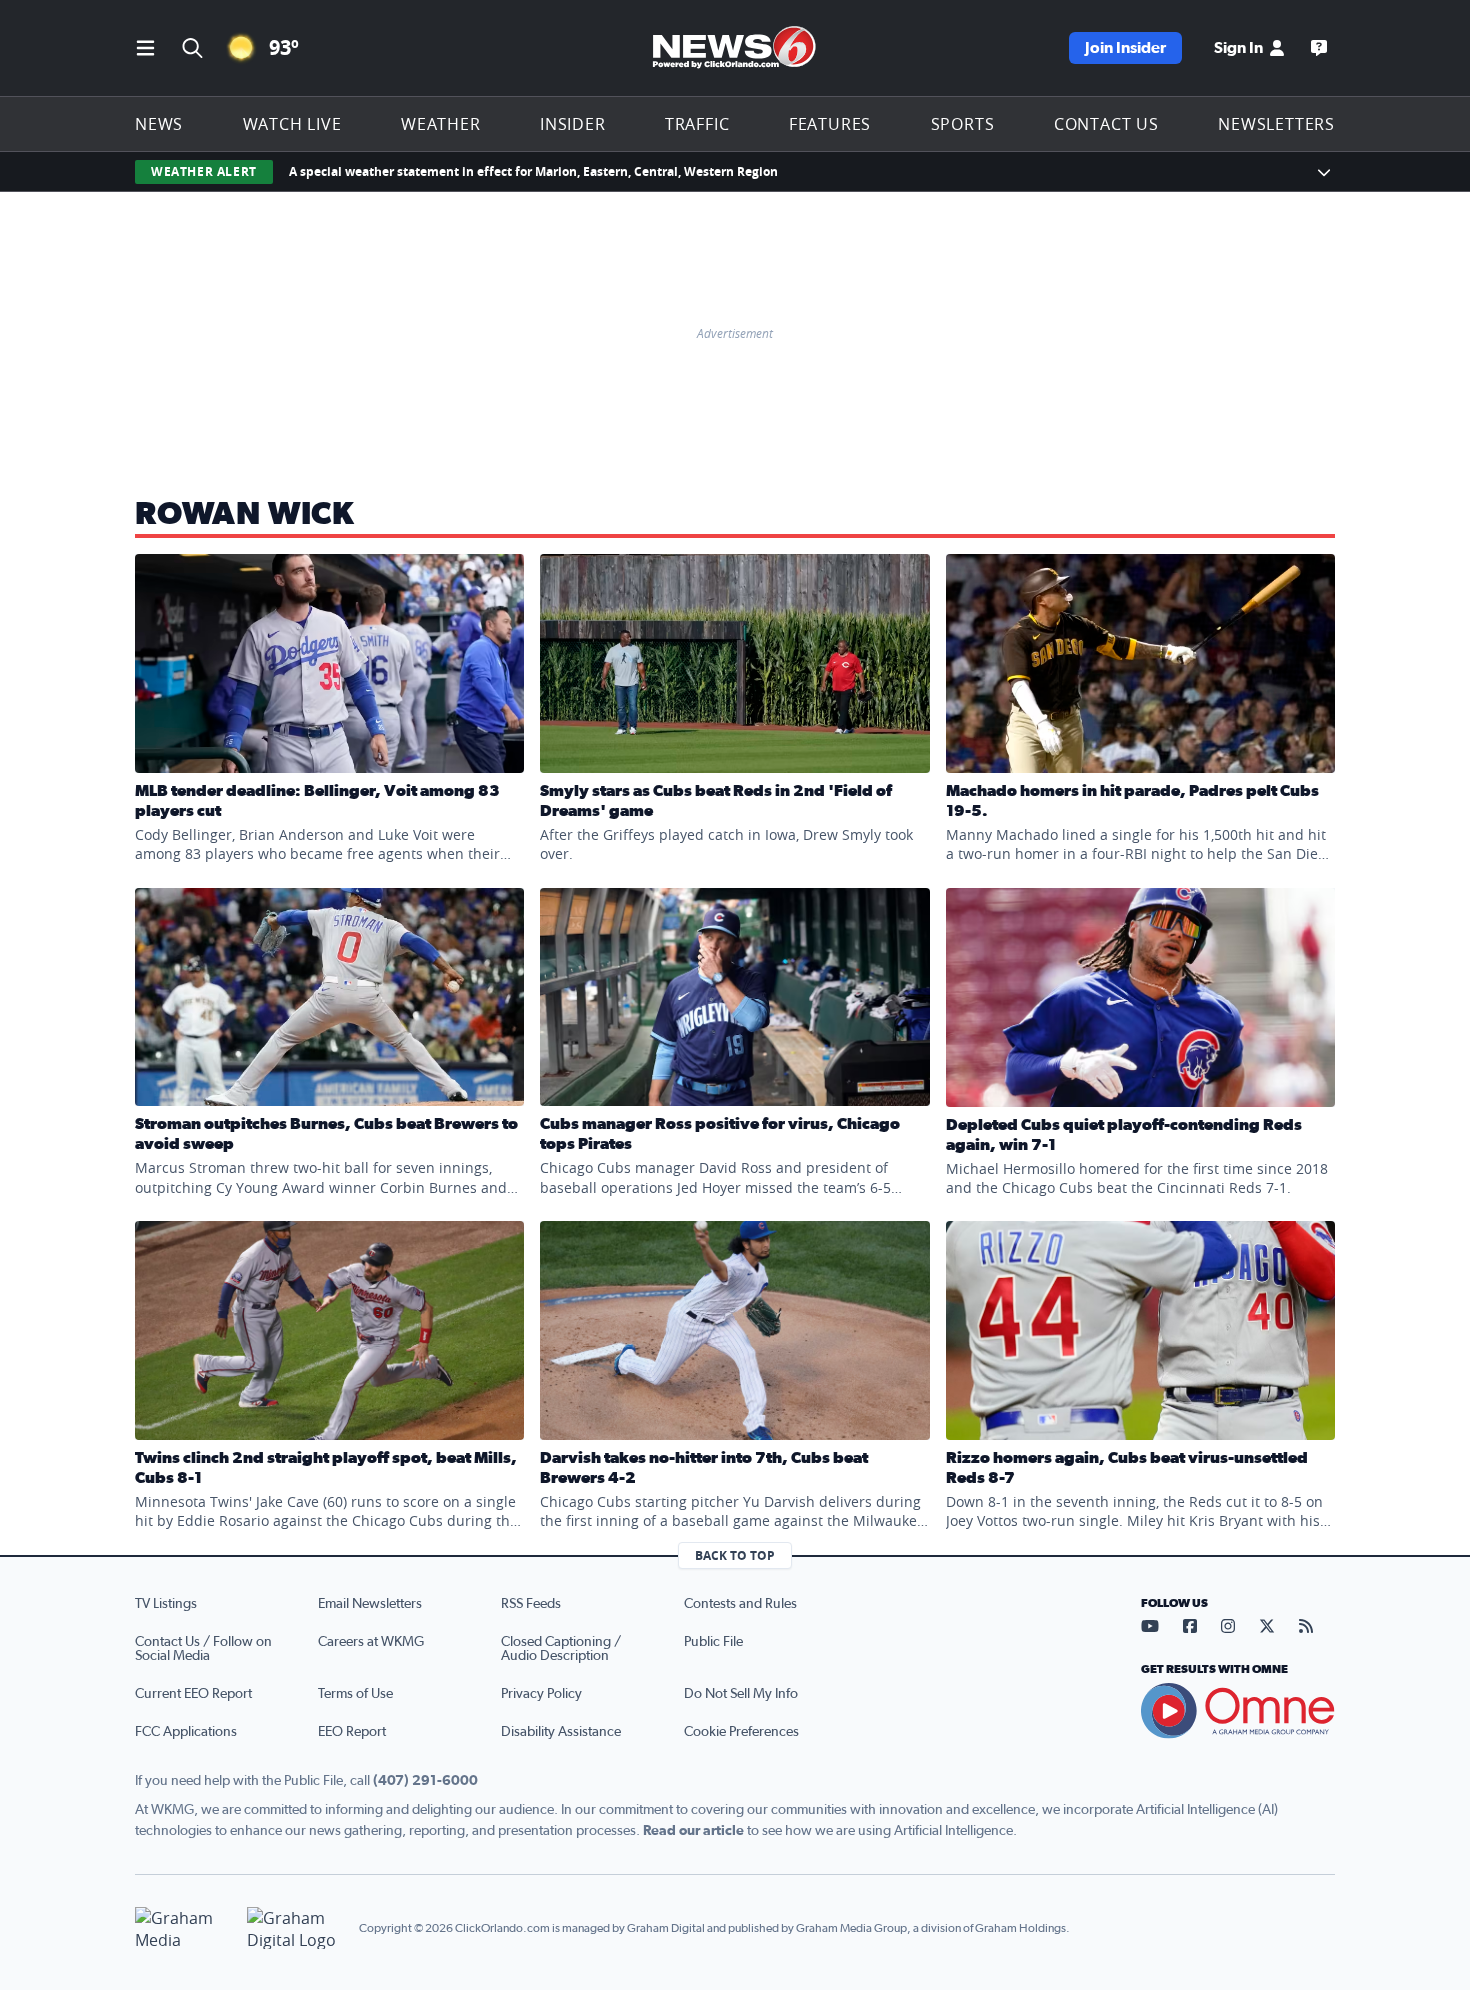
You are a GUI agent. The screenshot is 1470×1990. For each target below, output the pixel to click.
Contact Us (1106, 124)
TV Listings (166, 1604)
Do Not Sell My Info (741, 1694)
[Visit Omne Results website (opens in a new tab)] (1238, 1711)
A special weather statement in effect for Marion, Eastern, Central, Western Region (533, 171)
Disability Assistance (561, 1732)
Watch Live (292, 124)
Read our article (693, 1831)
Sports (963, 124)
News (159, 124)
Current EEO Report (193, 1694)
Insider (573, 124)
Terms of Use (355, 1694)
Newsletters (1276, 124)
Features (830, 124)
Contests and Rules (740, 1604)
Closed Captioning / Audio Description (561, 1649)
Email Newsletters (370, 1604)
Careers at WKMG (371, 1642)
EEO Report (352, 1732)
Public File (713, 1642)
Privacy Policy (541, 1694)
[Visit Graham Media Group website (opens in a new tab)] (183, 1928)
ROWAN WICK (245, 514)
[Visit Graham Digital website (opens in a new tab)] (295, 1928)
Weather (441, 124)
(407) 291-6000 (425, 1781)
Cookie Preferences (741, 1732)
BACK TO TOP (735, 1555)
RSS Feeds (531, 1604)
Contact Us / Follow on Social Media (203, 1649)
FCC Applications (186, 1732)
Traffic (697, 124)
